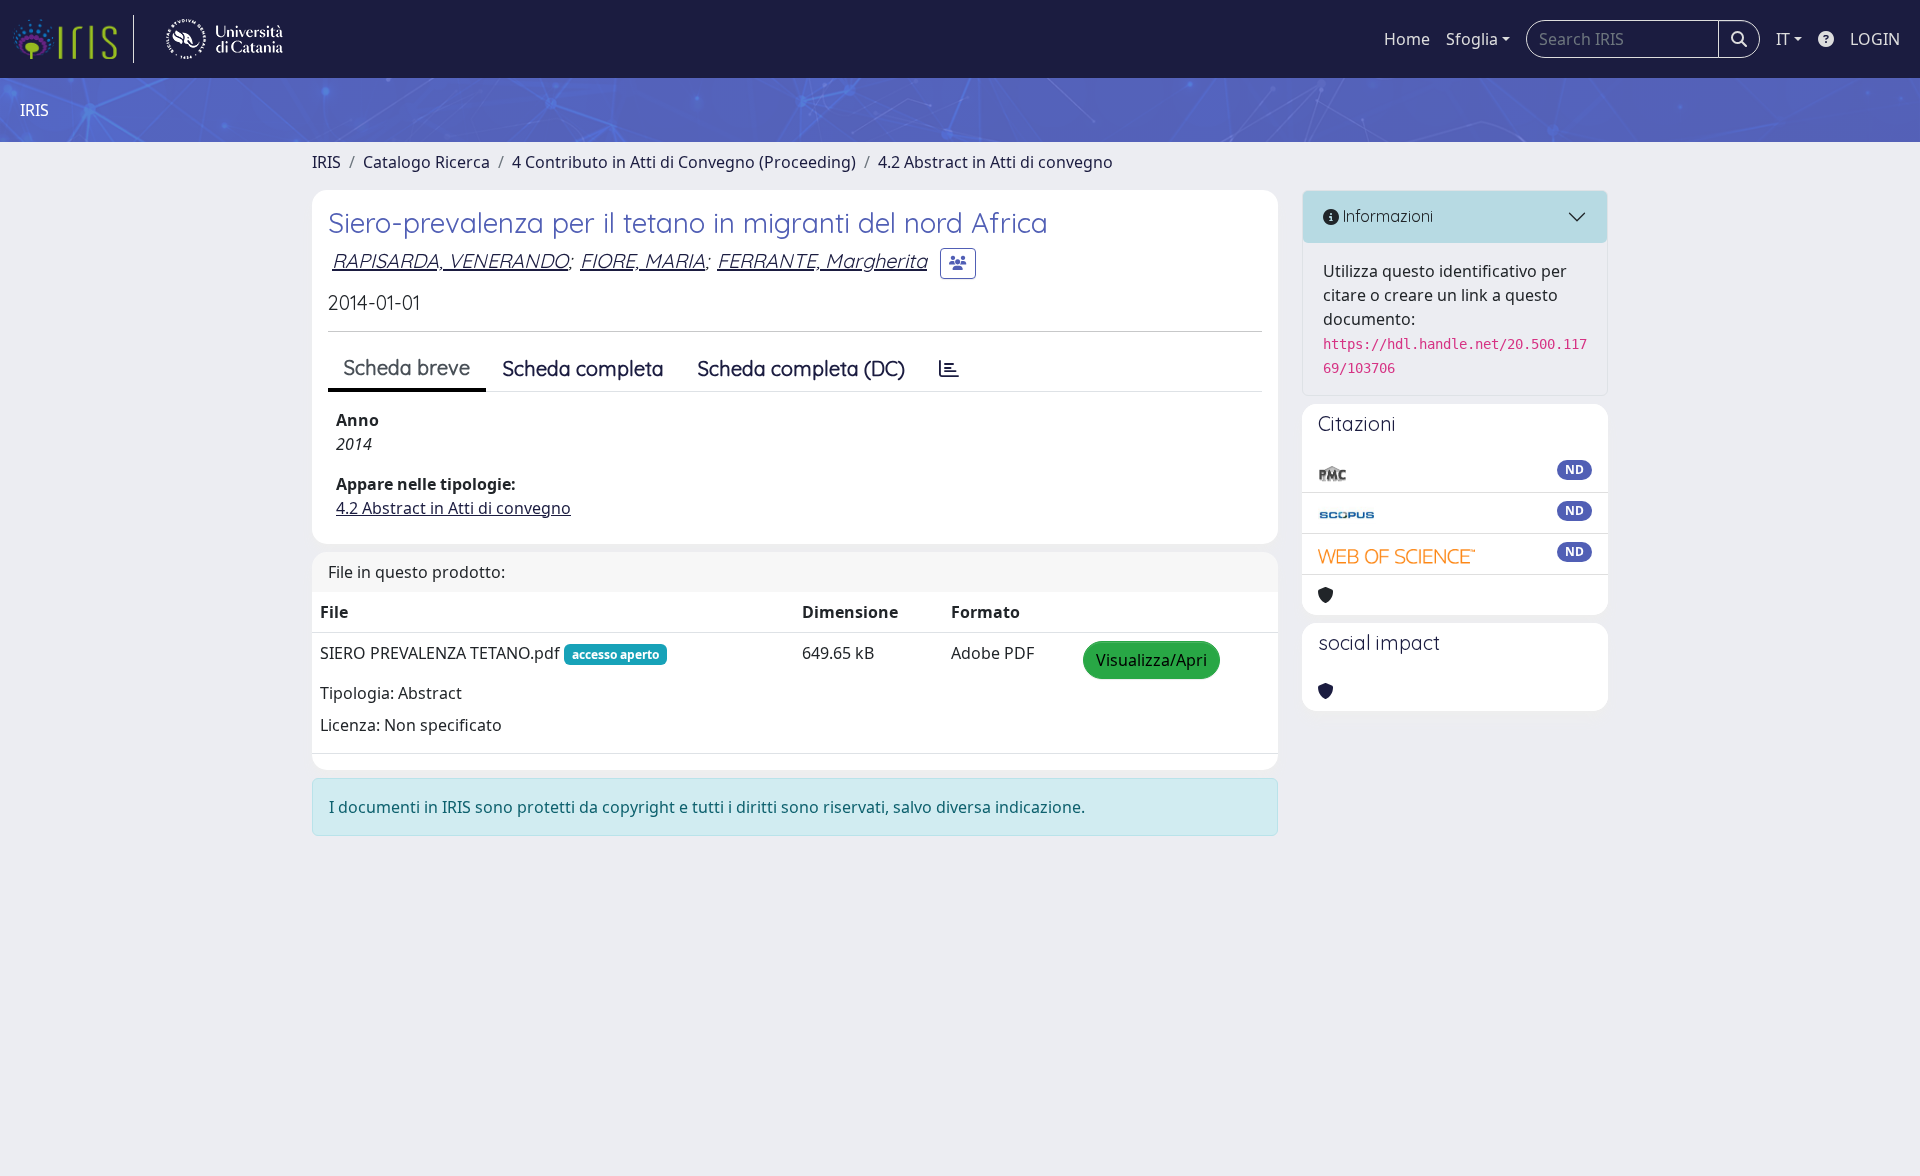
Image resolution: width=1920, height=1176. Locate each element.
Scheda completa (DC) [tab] (801, 368)
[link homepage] (73, 39)
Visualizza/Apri (1151, 660)
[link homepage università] (224, 39)
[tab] (949, 369)
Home (1407, 39)
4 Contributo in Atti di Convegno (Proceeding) (684, 162)
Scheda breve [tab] (407, 367)
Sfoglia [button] (1472, 39)
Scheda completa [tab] (583, 368)
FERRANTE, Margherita (822, 260)
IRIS (326, 162)
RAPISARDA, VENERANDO (450, 260)
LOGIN (1875, 39)
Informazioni (1386, 216)
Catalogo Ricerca (426, 162)
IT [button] (1783, 39)
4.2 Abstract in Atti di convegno (995, 162)
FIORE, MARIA (642, 260)
